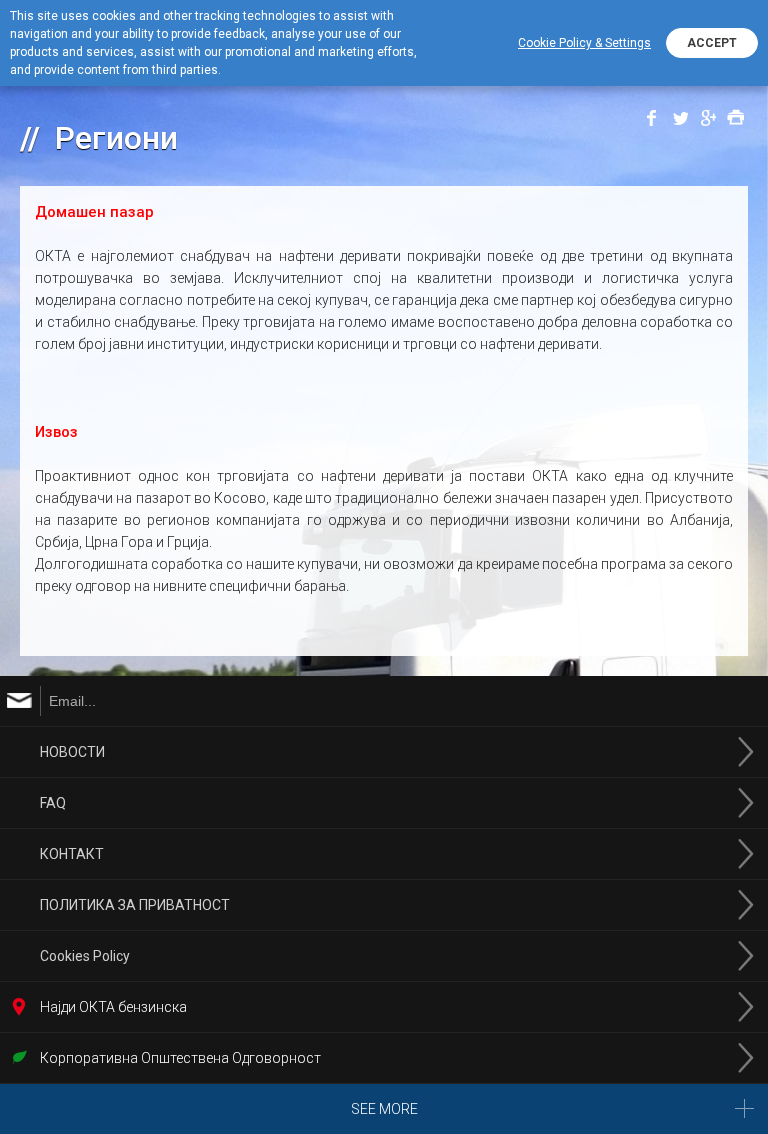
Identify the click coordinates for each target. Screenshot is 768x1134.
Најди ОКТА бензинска (113, 1007)
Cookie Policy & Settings (584, 43)
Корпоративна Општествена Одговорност (180, 1058)
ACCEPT (712, 43)
